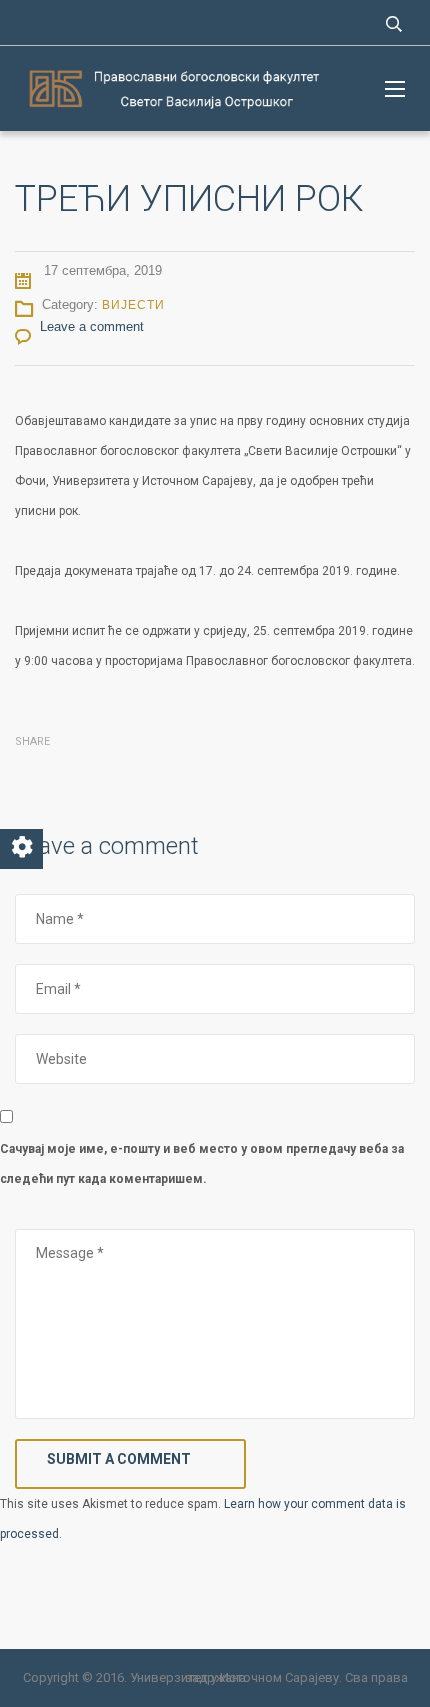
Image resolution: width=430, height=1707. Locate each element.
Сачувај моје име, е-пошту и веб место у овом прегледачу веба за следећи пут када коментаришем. (202, 1164)
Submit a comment (119, 1459)
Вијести (133, 305)
